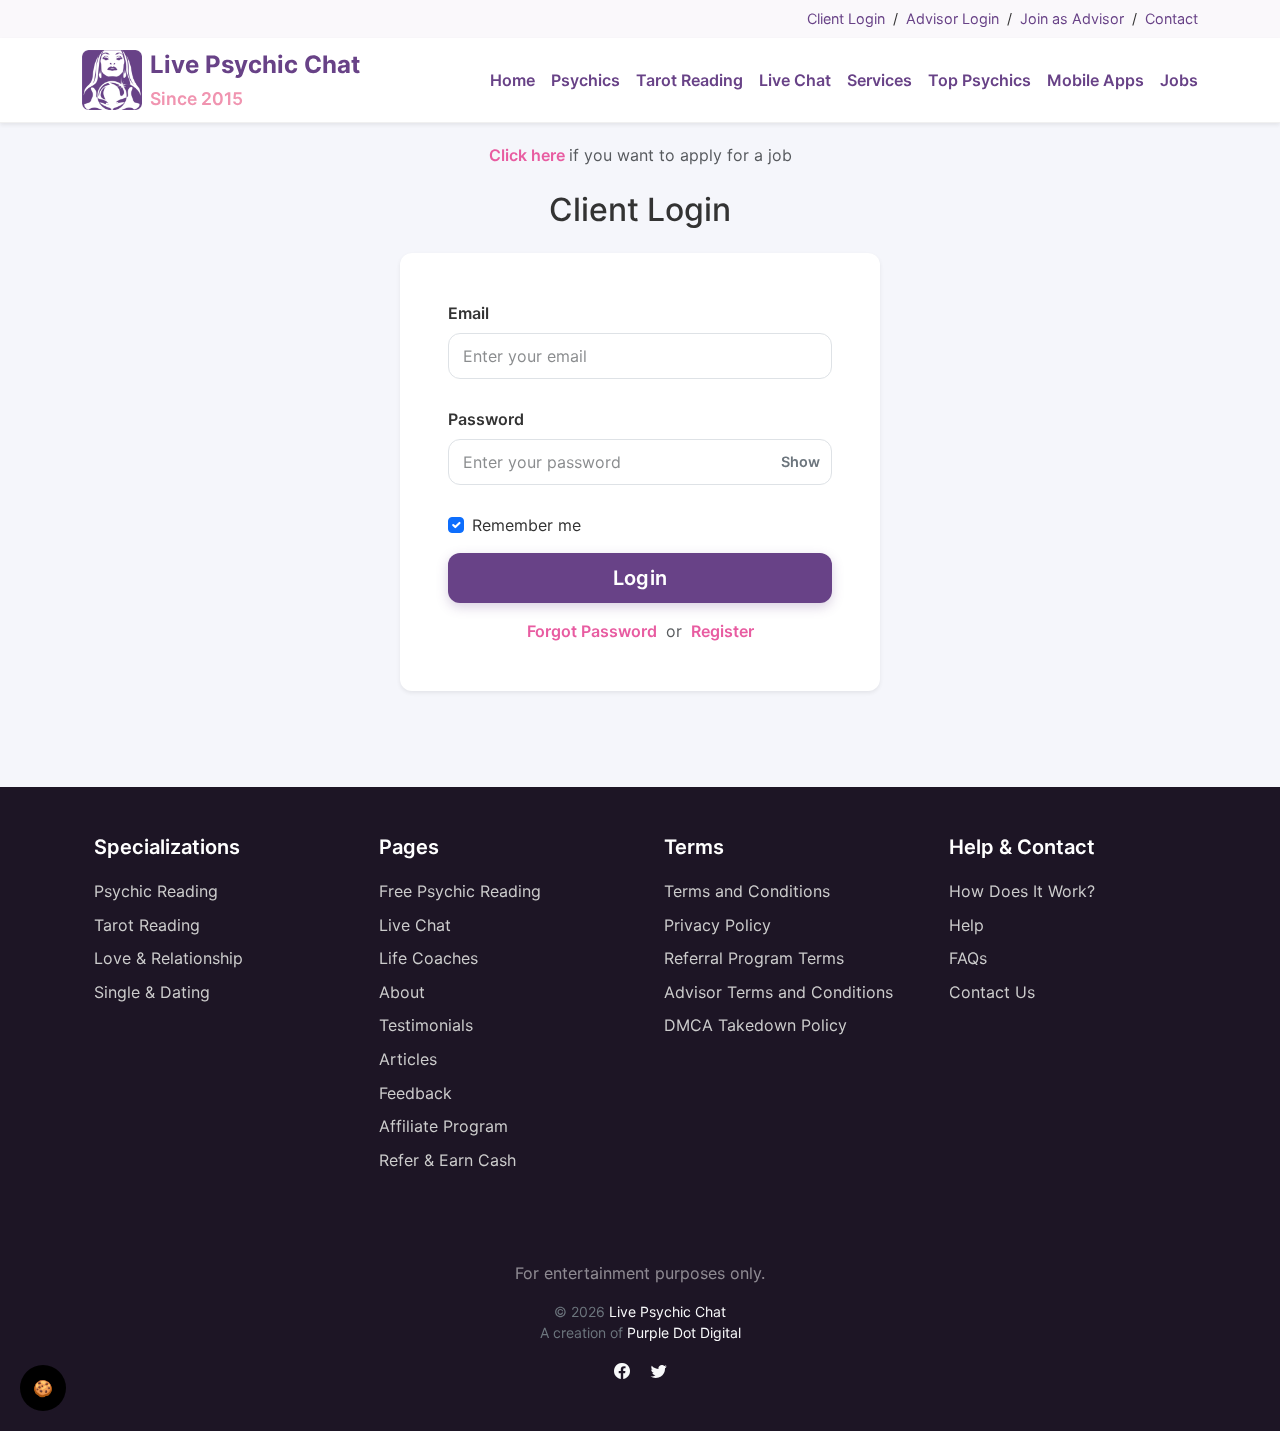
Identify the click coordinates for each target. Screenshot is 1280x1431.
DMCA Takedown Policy (755, 1025)
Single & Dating (152, 992)
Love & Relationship (168, 958)
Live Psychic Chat (667, 1311)
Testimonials (426, 1025)
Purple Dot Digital (684, 1332)
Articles (408, 1059)
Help (966, 925)
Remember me (526, 525)
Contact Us (992, 992)
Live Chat (415, 925)
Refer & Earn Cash (447, 1160)
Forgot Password (592, 631)
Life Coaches (428, 958)
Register (722, 631)
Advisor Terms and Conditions (778, 992)
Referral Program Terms (754, 958)
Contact (1171, 18)
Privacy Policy (717, 925)
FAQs (968, 958)
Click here (529, 155)
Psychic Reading (156, 891)
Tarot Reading (147, 925)
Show (800, 462)
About (402, 992)
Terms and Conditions (747, 891)
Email (468, 313)
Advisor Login (952, 18)
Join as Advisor (1072, 18)
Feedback (415, 1093)
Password (486, 419)
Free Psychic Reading (460, 891)
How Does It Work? (1022, 891)
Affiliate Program (443, 1126)
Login (640, 578)
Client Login (846, 18)
